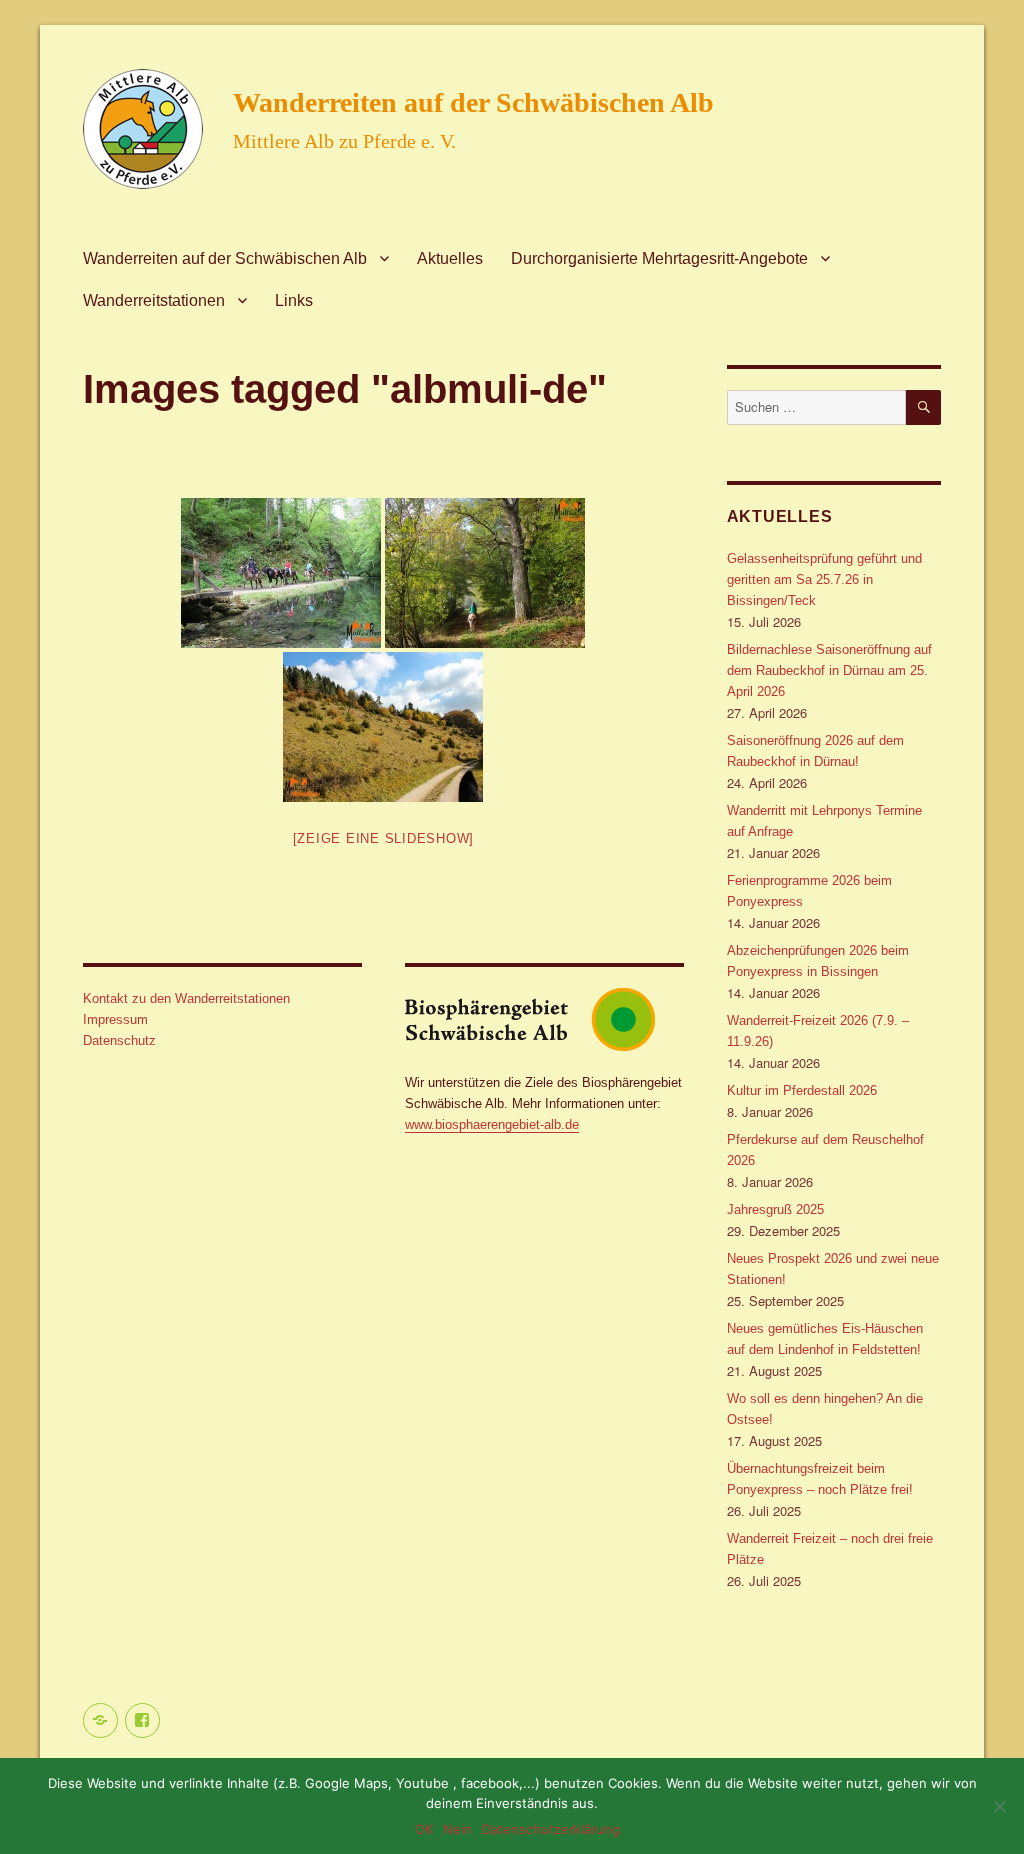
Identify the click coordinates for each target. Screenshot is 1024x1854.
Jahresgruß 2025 (775, 1209)
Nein (457, 1829)
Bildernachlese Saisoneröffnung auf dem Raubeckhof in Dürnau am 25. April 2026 (829, 670)
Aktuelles (450, 258)
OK (424, 1829)
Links (294, 300)
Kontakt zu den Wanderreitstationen (186, 998)
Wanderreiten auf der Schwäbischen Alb (473, 102)
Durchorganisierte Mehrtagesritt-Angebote (659, 258)
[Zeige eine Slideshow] (384, 838)
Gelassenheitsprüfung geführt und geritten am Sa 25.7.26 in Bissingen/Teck (824, 579)
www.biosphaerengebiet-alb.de (492, 1124)
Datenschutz (119, 1040)
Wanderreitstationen (154, 300)
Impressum (115, 1019)
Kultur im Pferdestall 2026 (802, 1090)
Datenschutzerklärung (551, 1829)
